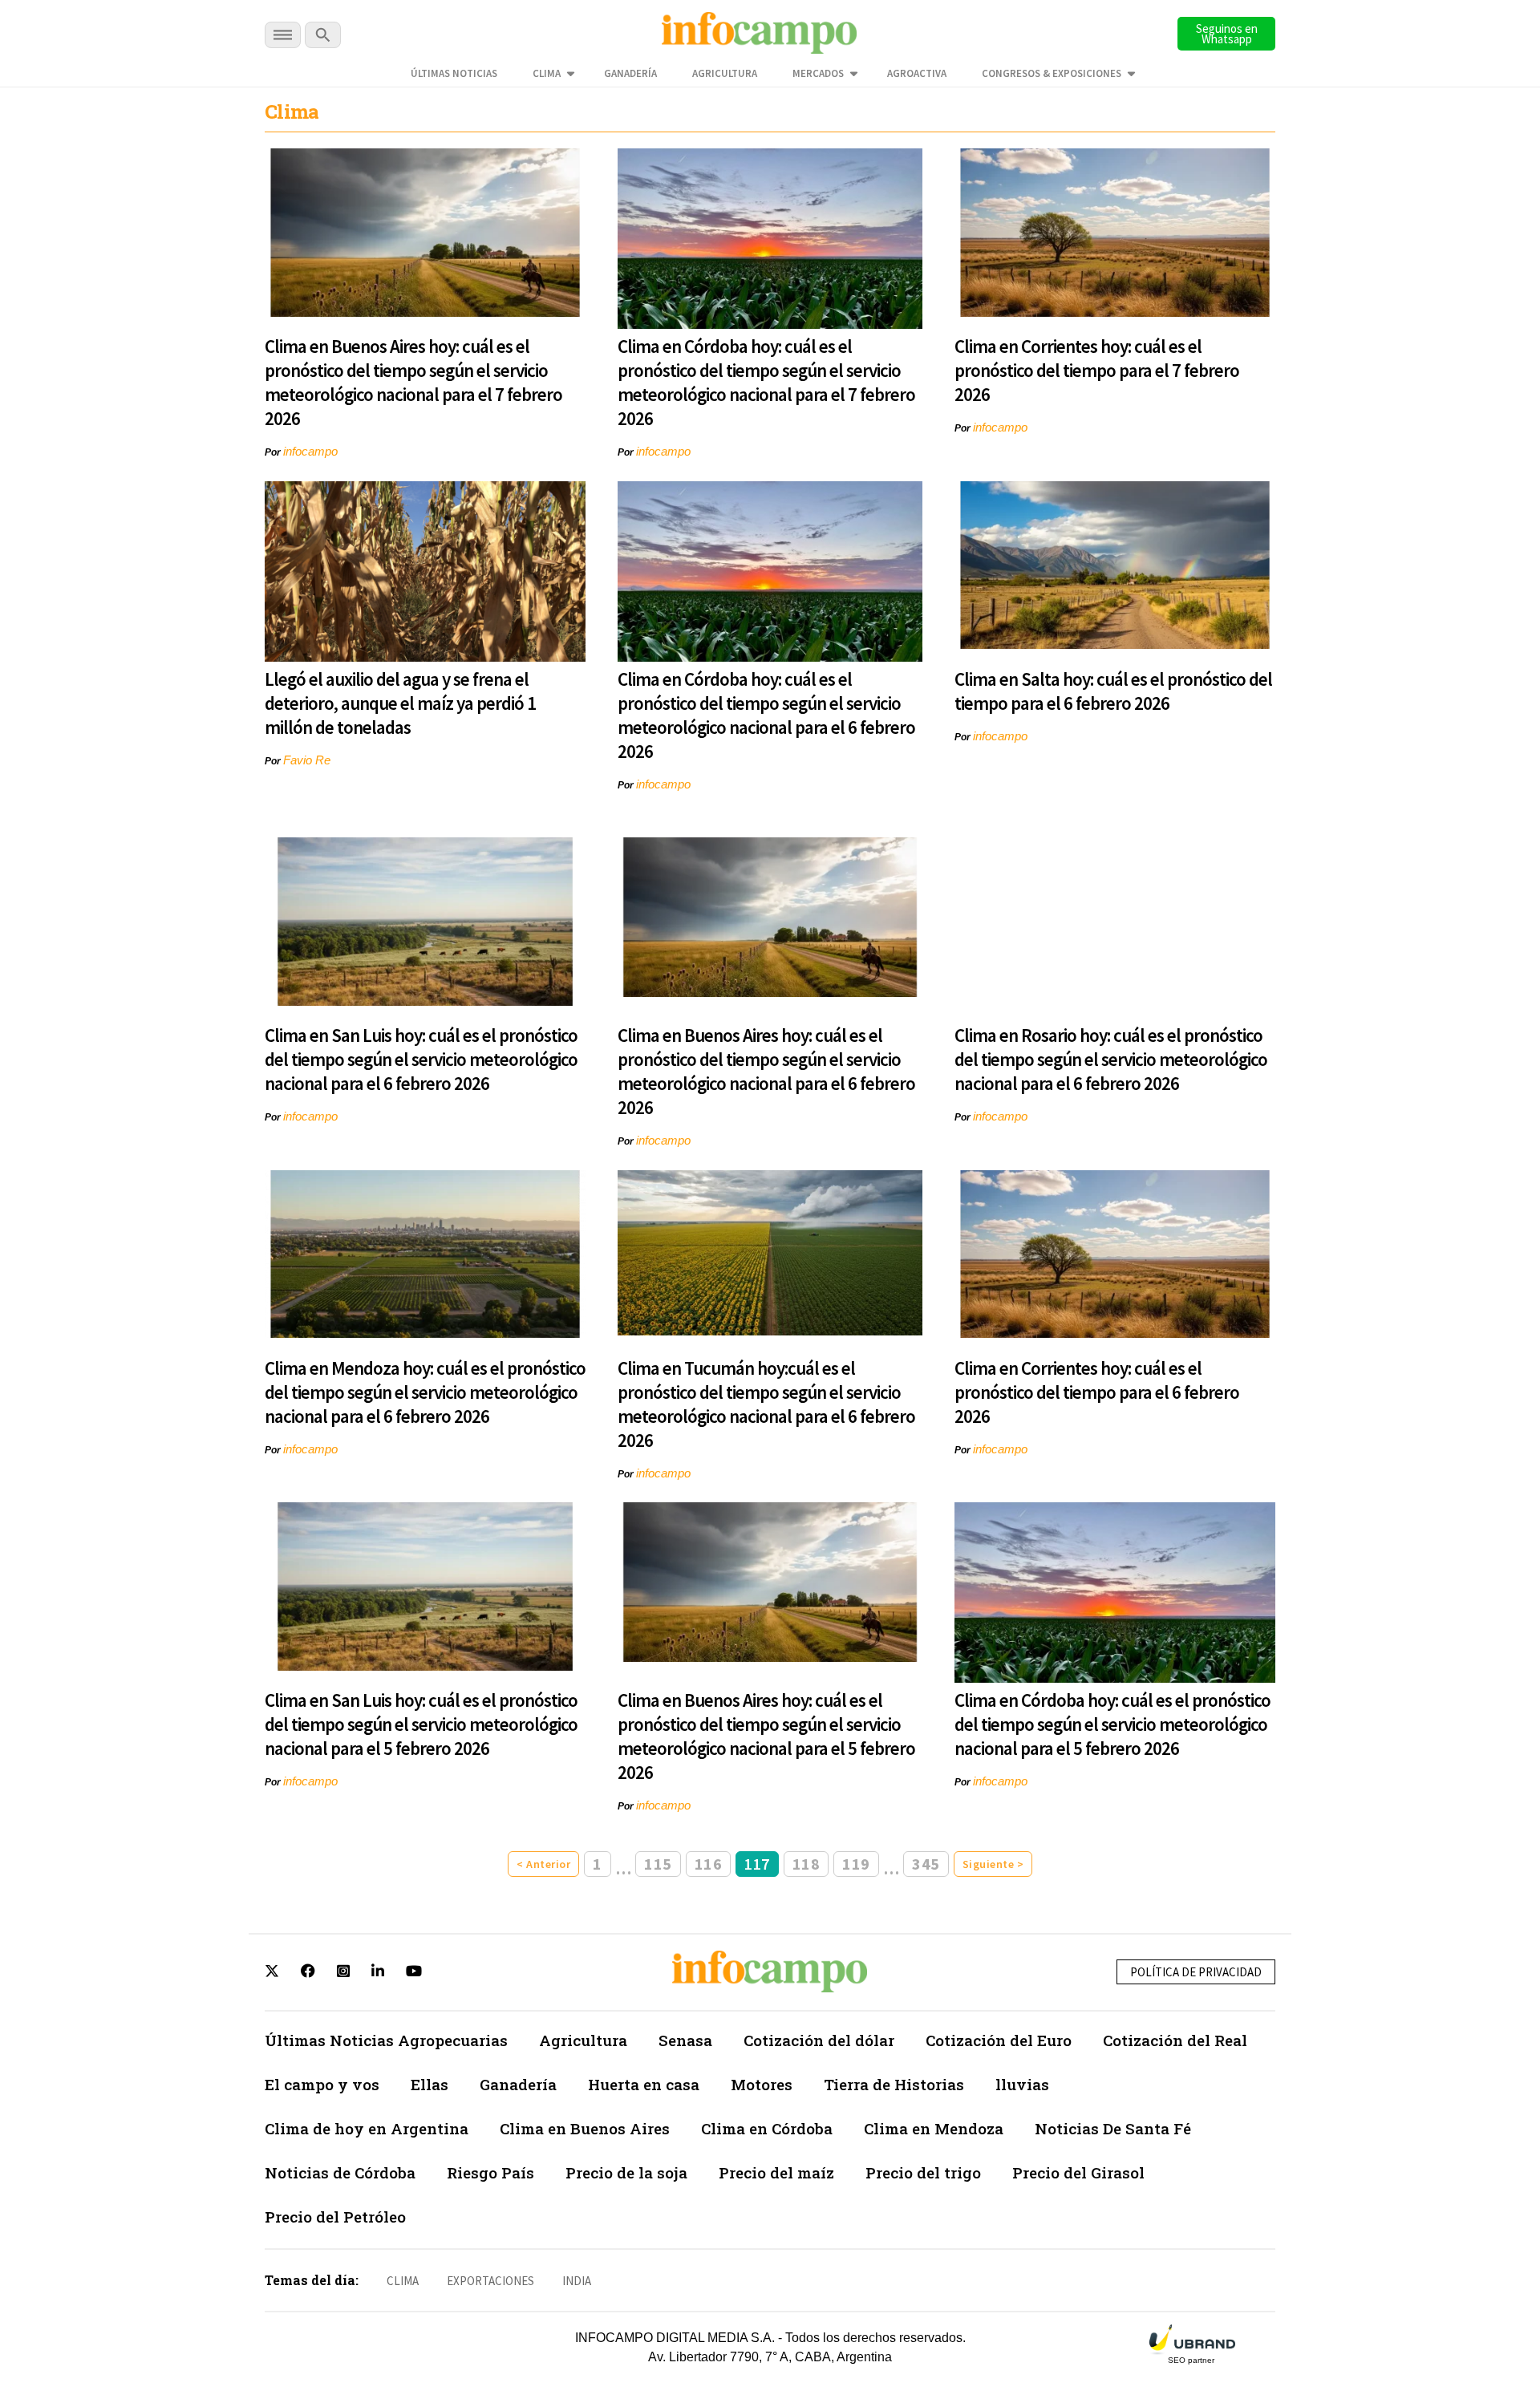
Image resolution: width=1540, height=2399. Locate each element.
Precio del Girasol (1078, 2172)
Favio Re (307, 760)
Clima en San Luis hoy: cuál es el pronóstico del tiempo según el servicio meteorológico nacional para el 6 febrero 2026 (421, 1059)
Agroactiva (917, 73)
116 (709, 1864)
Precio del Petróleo (335, 2217)
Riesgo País (490, 2172)
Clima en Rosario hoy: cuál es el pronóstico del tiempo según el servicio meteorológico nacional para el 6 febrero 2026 (1111, 1059)
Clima (547, 73)
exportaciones (490, 2281)
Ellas (430, 2084)
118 (806, 1864)
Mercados (818, 73)
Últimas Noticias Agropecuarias (386, 2040)
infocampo (310, 451)
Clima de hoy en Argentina (367, 2128)
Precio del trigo (923, 2172)
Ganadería (630, 73)
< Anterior (543, 1864)
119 (856, 1864)
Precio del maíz (776, 2172)
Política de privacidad (1196, 1972)
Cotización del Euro (999, 2040)
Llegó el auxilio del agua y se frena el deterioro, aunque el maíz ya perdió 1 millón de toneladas (400, 703)
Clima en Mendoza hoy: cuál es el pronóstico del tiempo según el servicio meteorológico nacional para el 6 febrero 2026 (425, 1392)
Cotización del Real (1175, 2040)
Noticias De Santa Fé (1113, 2128)
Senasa (685, 2040)
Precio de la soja (626, 2172)
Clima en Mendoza (934, 2128)
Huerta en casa (644, 2084)
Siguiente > (993, 1864)
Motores (762, 2084)
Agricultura (725, 73)
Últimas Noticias (454, 73)
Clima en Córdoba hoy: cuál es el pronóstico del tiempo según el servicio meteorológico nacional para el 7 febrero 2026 (766, 382)
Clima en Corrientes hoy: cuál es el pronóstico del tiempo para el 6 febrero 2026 (1097, 1392)
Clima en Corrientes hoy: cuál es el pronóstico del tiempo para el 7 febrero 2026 (1097, 370)
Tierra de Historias (894, 2084)
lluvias (1022, 2084)
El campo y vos (322, 2084)
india (577, 2281)
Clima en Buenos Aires (585, 2128)
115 (658, 1864)
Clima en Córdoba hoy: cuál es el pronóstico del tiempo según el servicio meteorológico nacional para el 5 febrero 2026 (1112, 1724)
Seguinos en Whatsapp (1227, 34)
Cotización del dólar (819, 2040)
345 (926, 1864)
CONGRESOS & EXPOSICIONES (1052, 73)
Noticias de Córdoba (340, 2172)
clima (403, 2281)
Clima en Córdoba (767, 2128)
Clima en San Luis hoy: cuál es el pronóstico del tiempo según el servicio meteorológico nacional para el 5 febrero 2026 (421, 1724)
